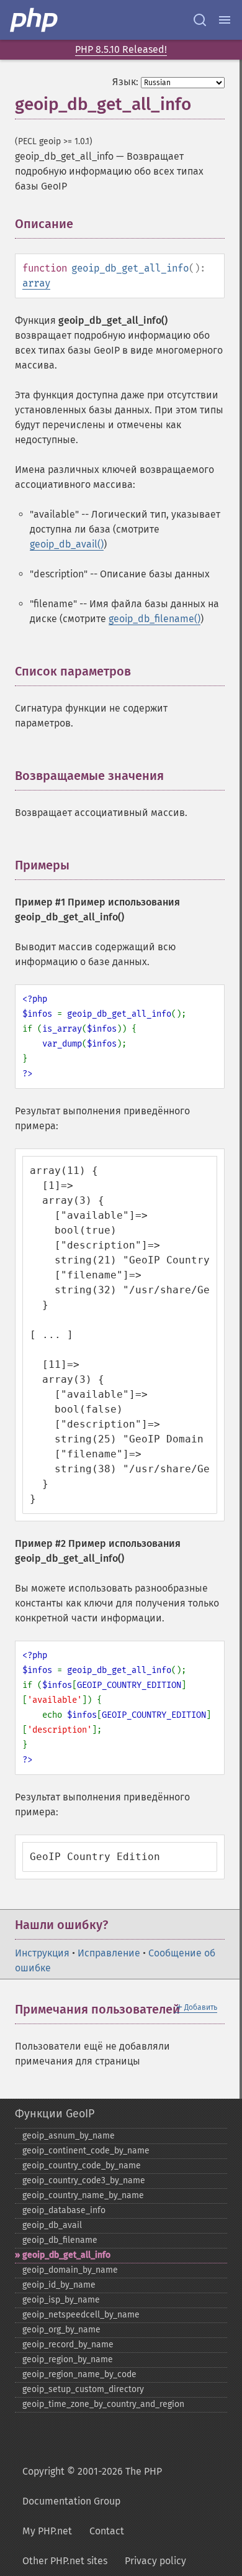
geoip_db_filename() (155, 619)
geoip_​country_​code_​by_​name (82, 2166)
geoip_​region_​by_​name (68, 2359)
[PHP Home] (35, 20)
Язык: (125, 82)
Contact (107, 2531)
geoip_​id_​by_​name (59, 2285)
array (36, 283)
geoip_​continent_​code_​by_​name (86, 2151)
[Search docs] (200, 20)
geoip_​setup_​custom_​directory (83, 2389)
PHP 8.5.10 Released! (121, 49)
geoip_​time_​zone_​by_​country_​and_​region (103, 2404)
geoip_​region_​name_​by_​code (79, 2374)
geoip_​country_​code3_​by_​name (84, 2180)
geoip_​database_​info (64, 2210)
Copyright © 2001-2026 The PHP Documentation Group (92, 2486)
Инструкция (42, 1953)
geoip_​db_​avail (52, 2225)
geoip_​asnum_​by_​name (69, 2136)
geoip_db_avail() (67, 544)
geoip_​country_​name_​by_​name (83, 2195)
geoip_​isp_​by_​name (61, 2300)
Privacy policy (155, 2561)
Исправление (109, 1953)
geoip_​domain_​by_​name (70, 2270)
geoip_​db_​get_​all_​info (66, 2255)
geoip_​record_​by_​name (68, 2345)
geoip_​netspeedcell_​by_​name (81, 2315)
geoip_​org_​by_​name (61, 2330)
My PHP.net (47, 2531)
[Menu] (225, 20)
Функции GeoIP (55, 2114)
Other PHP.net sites (65, 2561)
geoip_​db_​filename (60, 2240)
